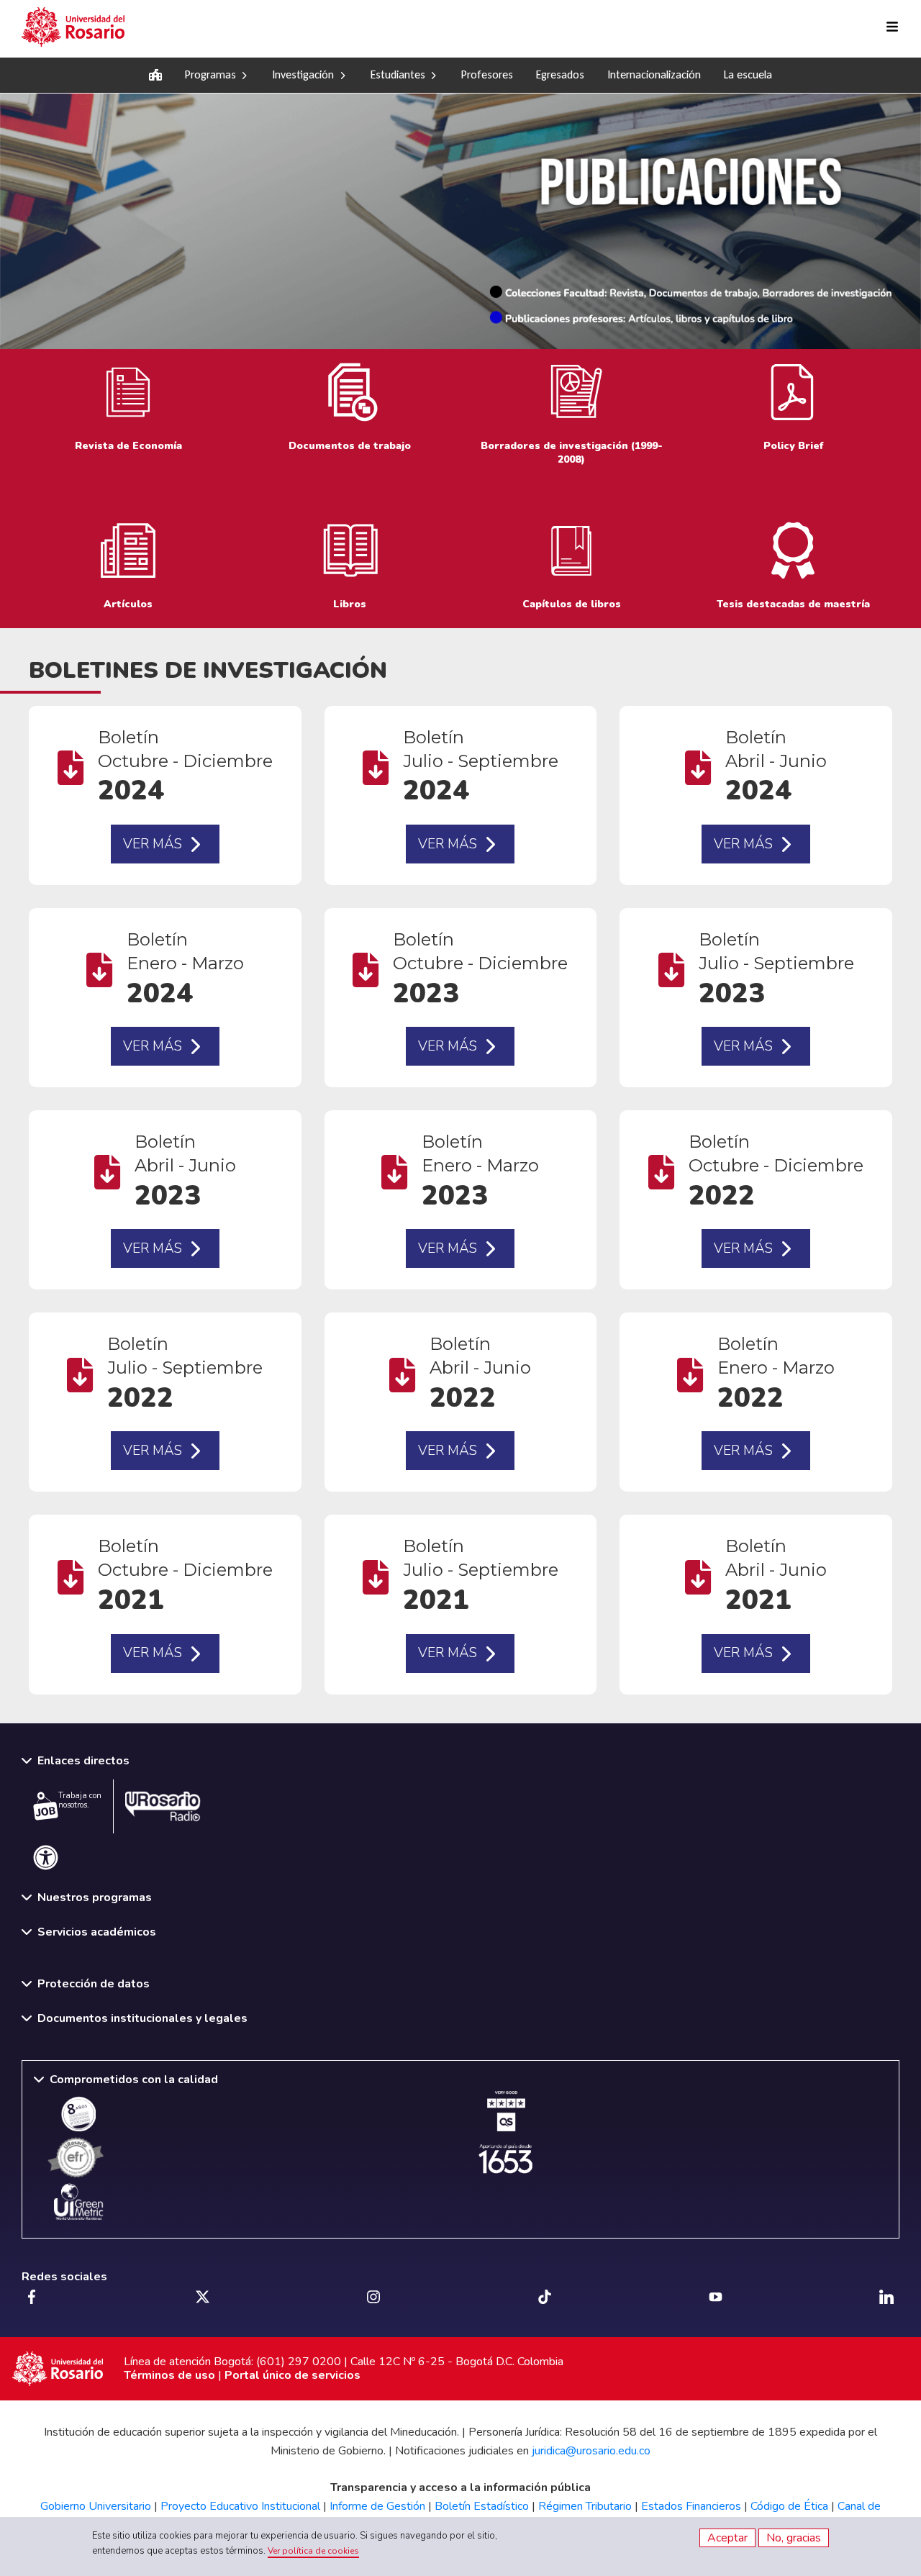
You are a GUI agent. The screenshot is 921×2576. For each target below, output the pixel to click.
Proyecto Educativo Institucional (240, 2506)
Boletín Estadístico (482, 2506)
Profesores (487, 74)
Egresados (560, 74)
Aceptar (727, 2538)
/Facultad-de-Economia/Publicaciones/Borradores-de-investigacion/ (571, 417)
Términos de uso (169, 2375)
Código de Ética (789, 2506)
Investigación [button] (303, 74)
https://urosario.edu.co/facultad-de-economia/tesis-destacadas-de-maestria (793, 568)
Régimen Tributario (585, 2506)
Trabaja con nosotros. (80, 1800)
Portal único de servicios (292, 2375)
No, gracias (794, 2538)
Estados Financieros (691, 2506)
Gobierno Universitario (96, 2506)
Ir (350, 417)
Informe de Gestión (377, 2506)
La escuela (748, 74)
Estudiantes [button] (398, 74)
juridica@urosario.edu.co (591, 2451)
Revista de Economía (128, 417)
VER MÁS (153, 844)
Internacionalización (654, 74)
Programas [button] (210, 74)
